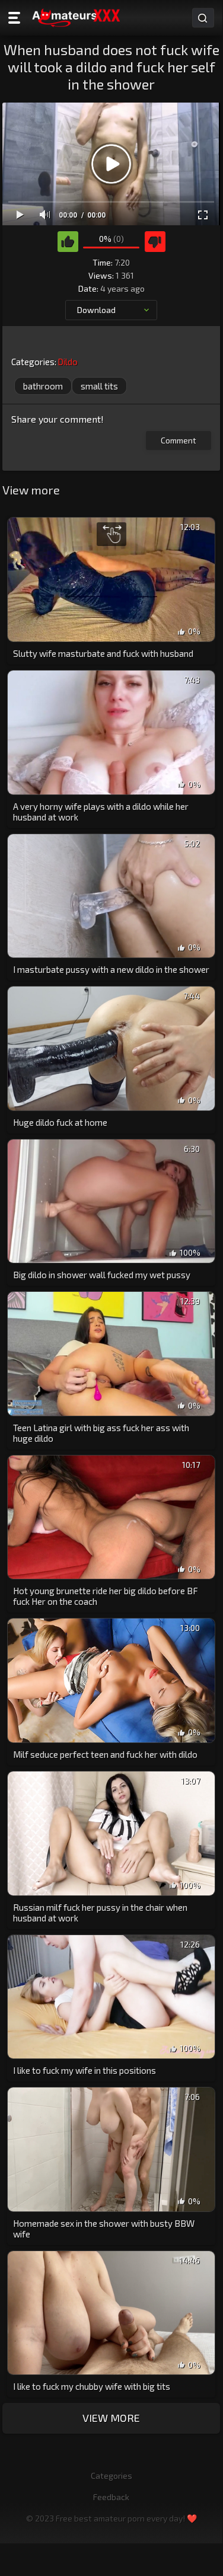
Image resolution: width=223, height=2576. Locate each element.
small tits (99, 386)
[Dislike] (155, 242)
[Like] (68, 242)
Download (96, 310)
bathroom (43, 386)
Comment (179, 440)
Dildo (68, 362)
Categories (111, 2476)
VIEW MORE (111, 2418)
